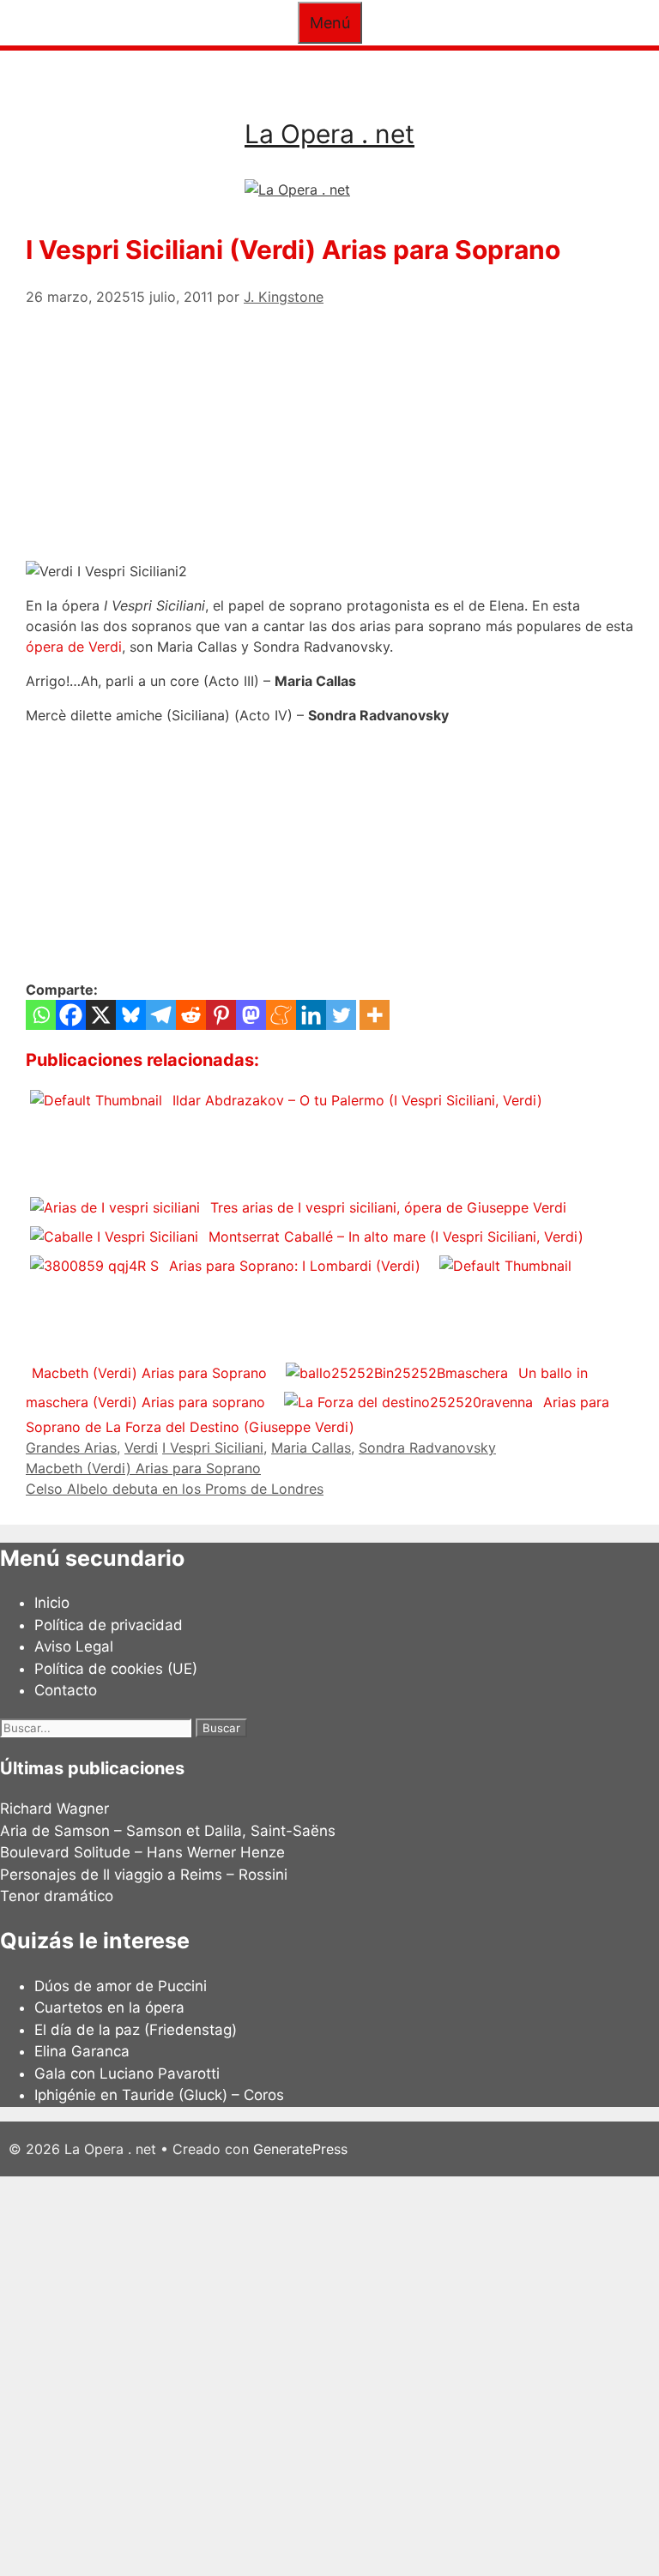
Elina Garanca (82, 2051)
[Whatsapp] (41, 1015)
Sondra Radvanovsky (427, 1447)
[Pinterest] (221, 1015)
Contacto (66, 1690)
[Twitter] (341, 1015)
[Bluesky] (131, 1015)
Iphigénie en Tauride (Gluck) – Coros (159, 2095)
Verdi (141, 1447)
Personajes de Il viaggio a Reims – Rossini (144, 1875)
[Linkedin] (311, 1015)
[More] (375, 1015)
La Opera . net (329, 134)
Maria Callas (311, 1447)
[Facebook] (71, 1015)
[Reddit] (191, 1015)
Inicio (52, 1603)
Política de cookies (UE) (116, 1669)
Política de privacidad (109, 1625)
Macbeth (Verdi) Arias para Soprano (143, 1468)
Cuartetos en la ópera (109, 2007)
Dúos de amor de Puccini (121, 1986)
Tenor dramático (57, 1896)
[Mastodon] (251, 1015)
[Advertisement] (329, 427)
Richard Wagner (54, 1809)
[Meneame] (281, 1015)
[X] (101, 1015)
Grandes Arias (71, 1447)
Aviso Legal (74, 1646)
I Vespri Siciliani (213, 1447)
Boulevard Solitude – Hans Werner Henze (142, 1852)
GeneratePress (300, 2149)
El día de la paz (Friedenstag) (136, 2030)
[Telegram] (161, 1015)
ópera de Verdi (74, 647)
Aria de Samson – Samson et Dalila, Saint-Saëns (168, 1831)
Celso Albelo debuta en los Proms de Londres (175, 1489)
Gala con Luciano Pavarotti (127, 2073)
